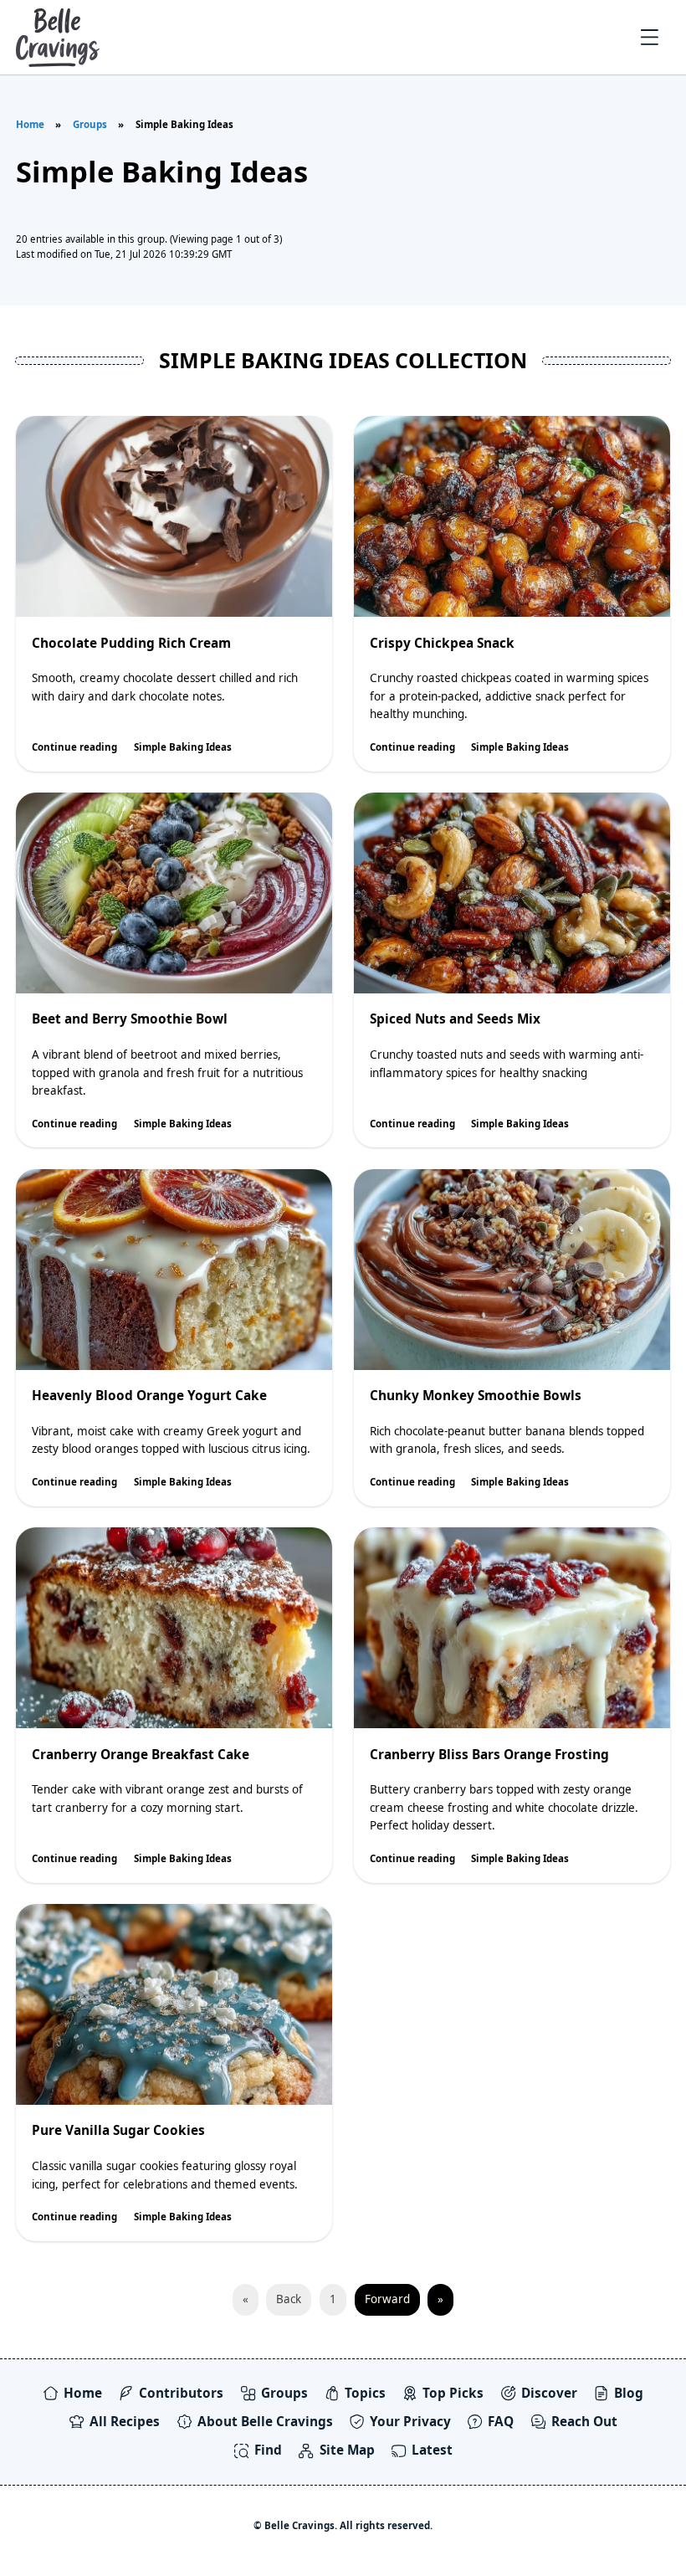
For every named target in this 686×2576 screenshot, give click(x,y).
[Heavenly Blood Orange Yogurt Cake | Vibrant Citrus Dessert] (174, 1270)
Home (30, 124)
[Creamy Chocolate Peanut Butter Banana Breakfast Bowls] (512, 1270)
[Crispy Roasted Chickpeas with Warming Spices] (512, 516)
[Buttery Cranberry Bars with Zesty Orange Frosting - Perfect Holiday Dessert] (512, 1628)
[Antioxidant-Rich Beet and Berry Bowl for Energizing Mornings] (174, 893)
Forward (387, 2299)
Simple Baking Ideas (183, 747)
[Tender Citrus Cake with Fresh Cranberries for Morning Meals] (174, 1628)
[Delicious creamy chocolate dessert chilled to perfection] (174, 516)
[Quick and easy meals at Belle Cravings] (58, 37)
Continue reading (74, 747)
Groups (90, 124)
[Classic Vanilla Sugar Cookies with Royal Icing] (174, 2004)
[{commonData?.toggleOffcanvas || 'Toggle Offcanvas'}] (650, 38)
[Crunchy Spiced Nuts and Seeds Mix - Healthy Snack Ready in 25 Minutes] (512, 893)
